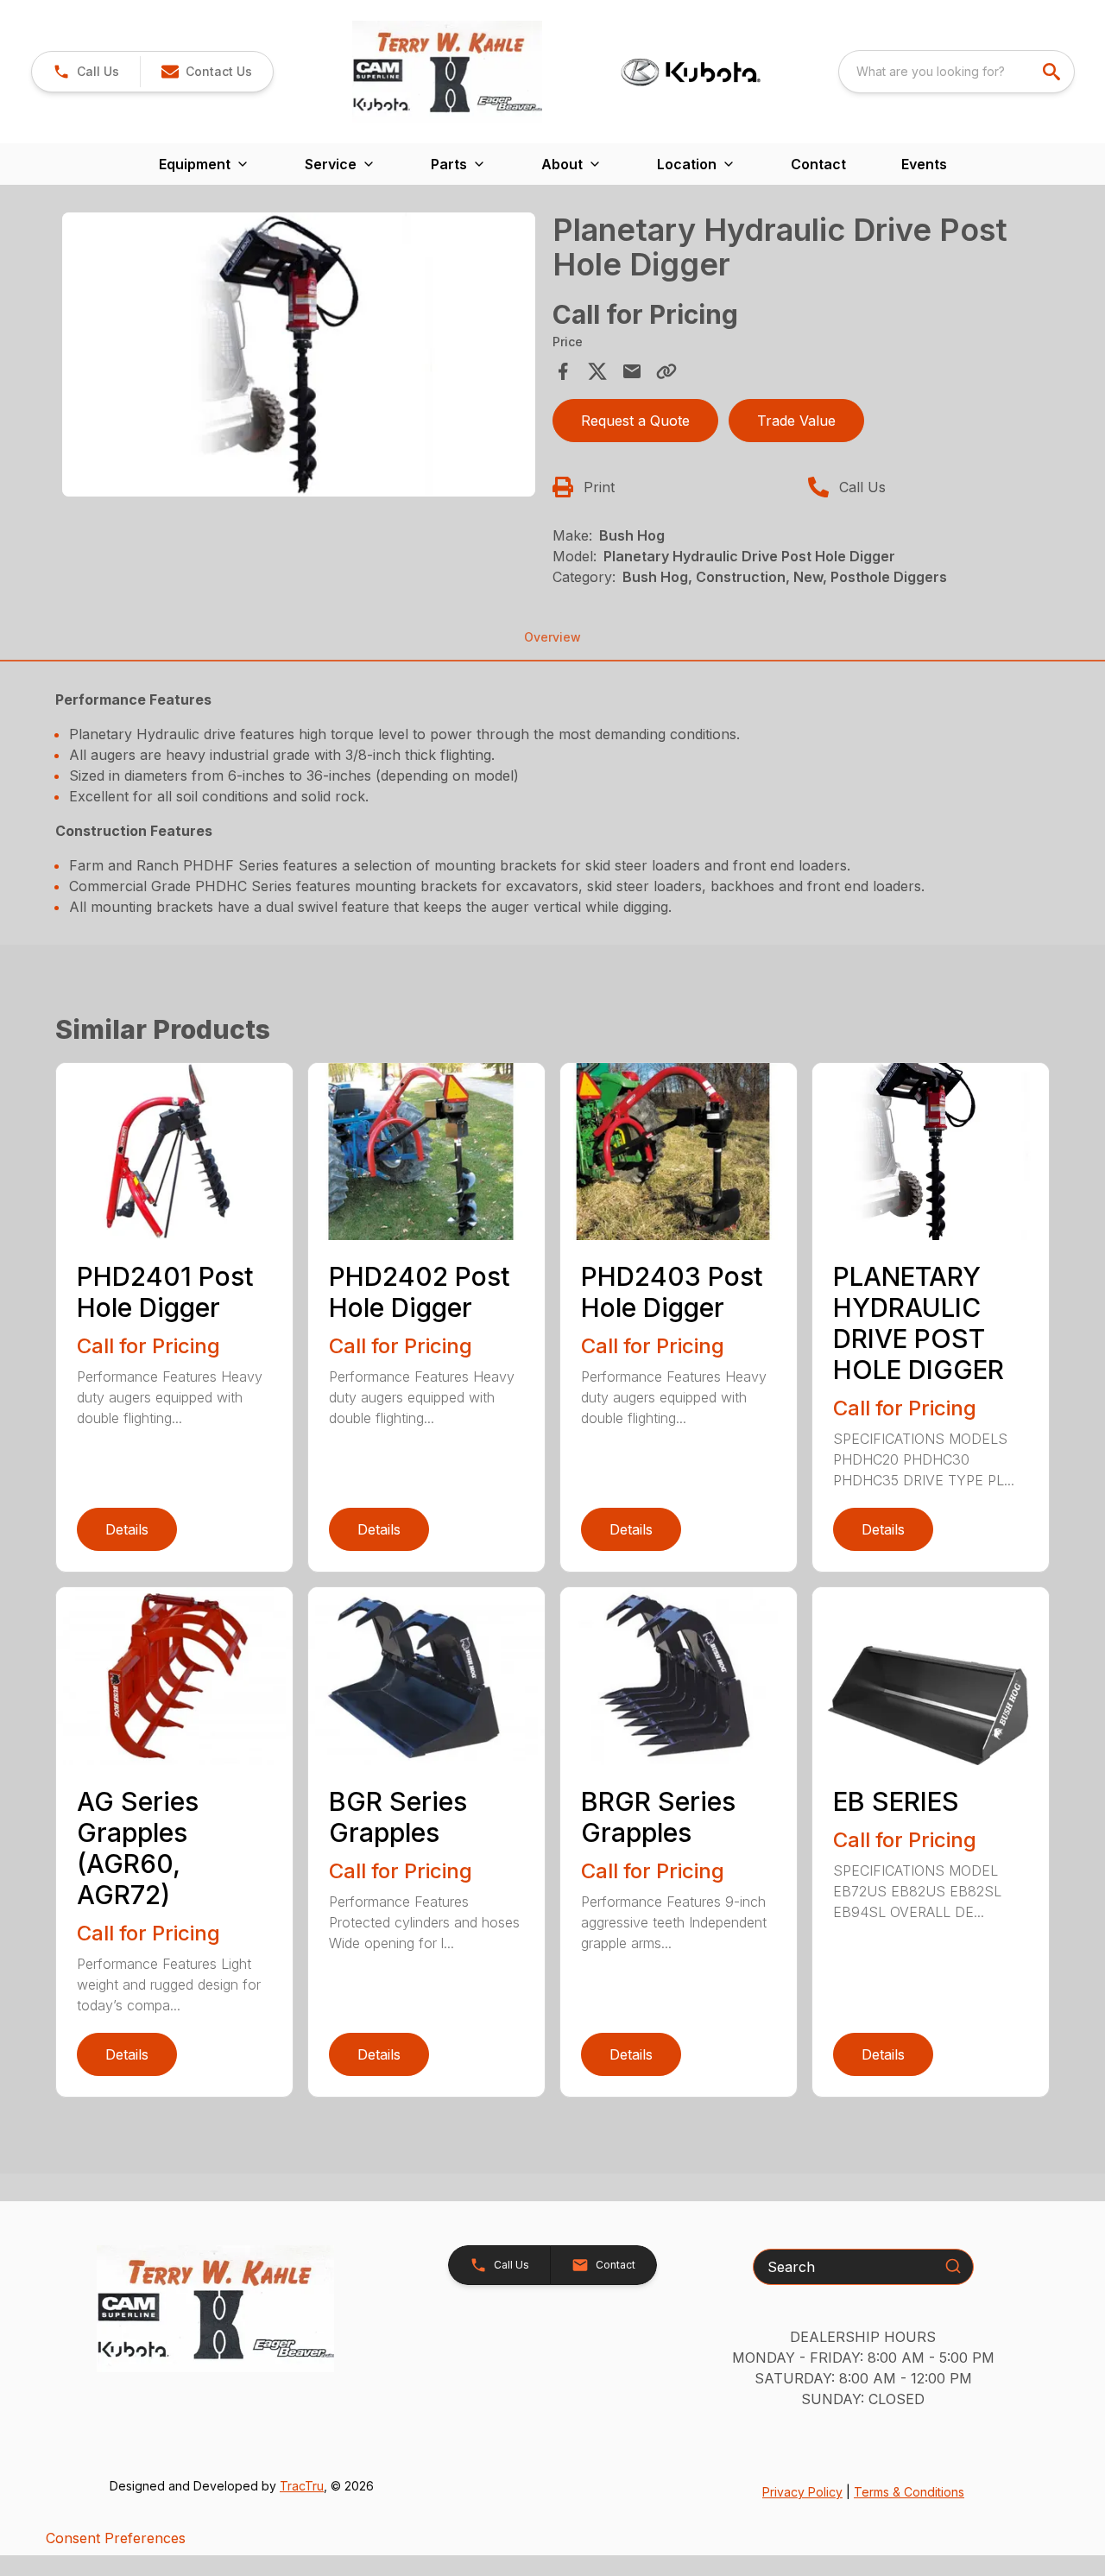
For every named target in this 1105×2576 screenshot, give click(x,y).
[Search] (953, 2266)
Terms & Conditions (909, 2492)
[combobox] (957, 72)
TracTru (302, 2486)
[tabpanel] (299, 357)
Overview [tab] (552, 637)
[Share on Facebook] (563, 371)
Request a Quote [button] (635, 421)
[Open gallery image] (299, 354)
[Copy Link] (666, 371)
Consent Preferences (116, 2538)
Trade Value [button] (796, 421)
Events (924, 164)
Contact (818, 164)
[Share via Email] (632, 371)
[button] (86, 72)
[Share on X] (597, 371)
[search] (1053, 72)
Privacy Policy (802, 2492)
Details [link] (127, 1529)
